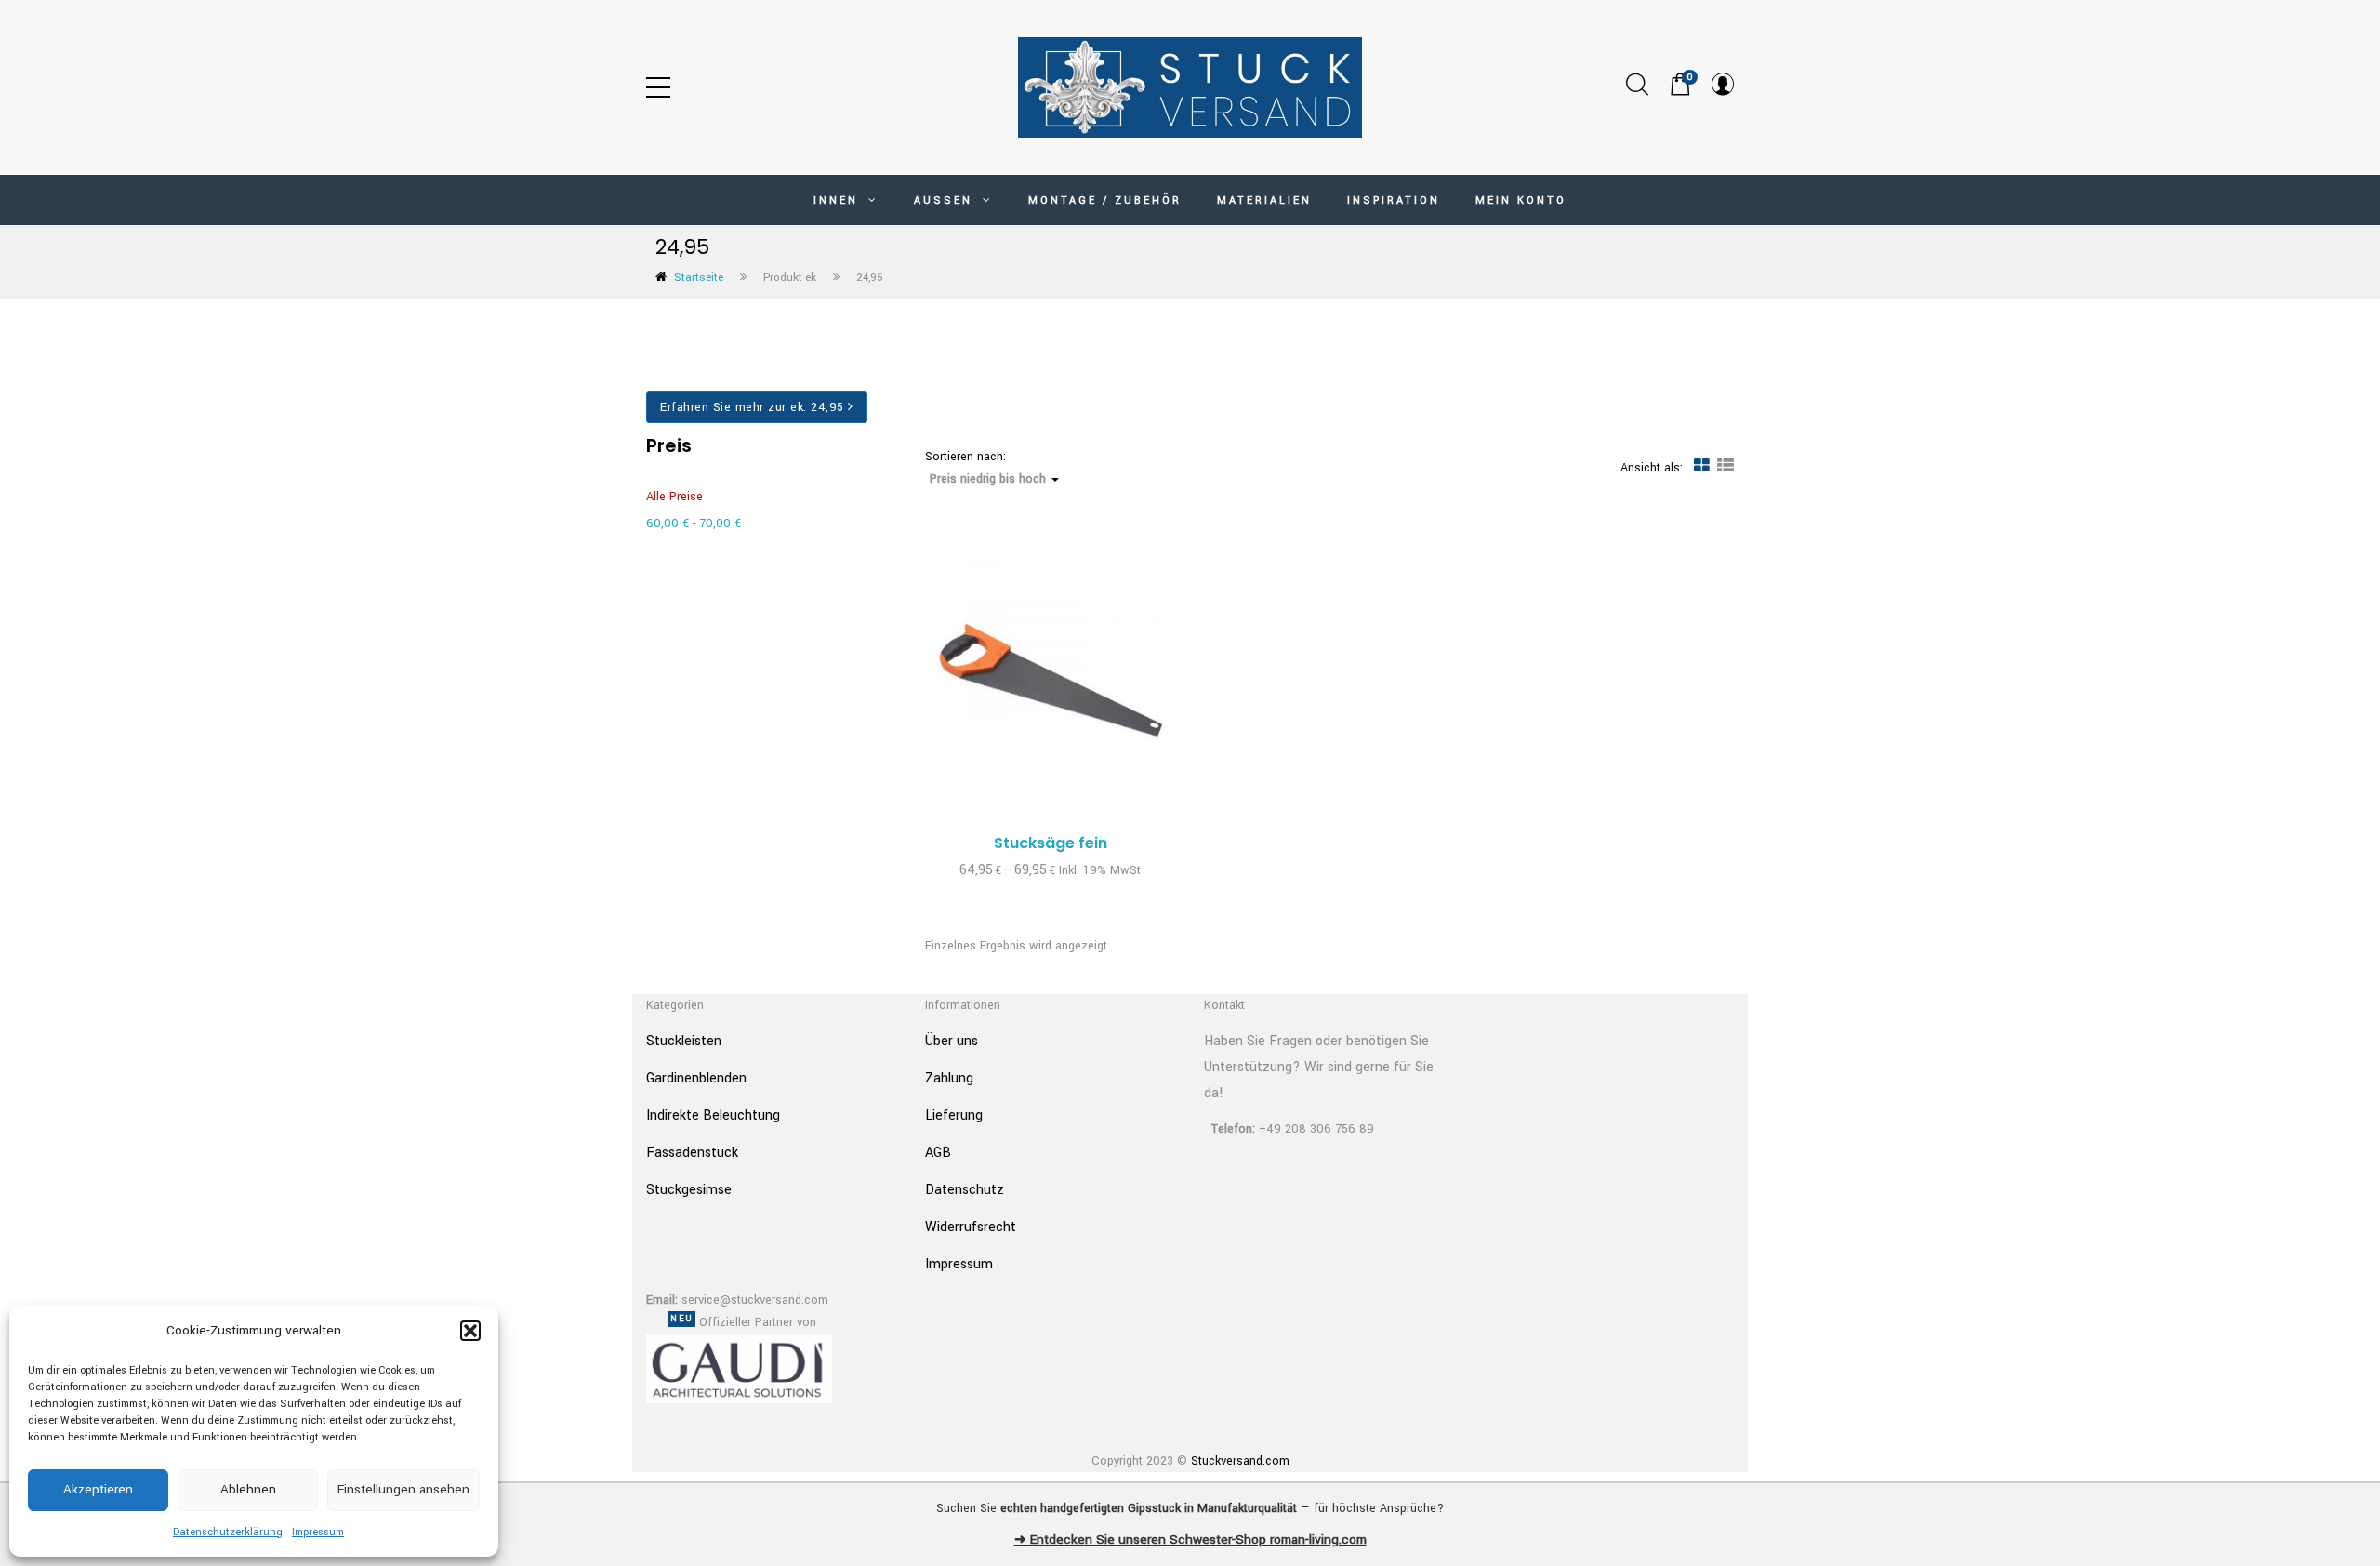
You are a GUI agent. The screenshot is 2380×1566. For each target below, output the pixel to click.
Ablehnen (248, 1489)
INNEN (839, 200)
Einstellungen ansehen (403, 1489)
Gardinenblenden (696, 1078)
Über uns (952, 1041)
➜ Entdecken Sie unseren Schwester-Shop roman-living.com (1190, 1539)
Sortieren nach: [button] (985, 468)
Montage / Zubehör (1105, 200)
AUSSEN (946, 200)
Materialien (1264, 200)
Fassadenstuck (692, 1153)
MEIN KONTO (1521, 200)
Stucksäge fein (1051, 843)
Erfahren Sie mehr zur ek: (752, 407)
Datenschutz (965, 1190)
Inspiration (1394, 200)
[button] (470, 1331)
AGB (938, 1153)
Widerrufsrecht (971, 1227)
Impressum (318, 1532)
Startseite (699, 278)
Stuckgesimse (689, 1190)
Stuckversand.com (1240, 1461)
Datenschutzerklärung (228, 1532)
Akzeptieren (98, 1489)
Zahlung (949, 1078)
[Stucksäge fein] (1051, 683)
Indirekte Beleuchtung (713, 1115)
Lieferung (954, 1115)
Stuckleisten (684, 1041)
